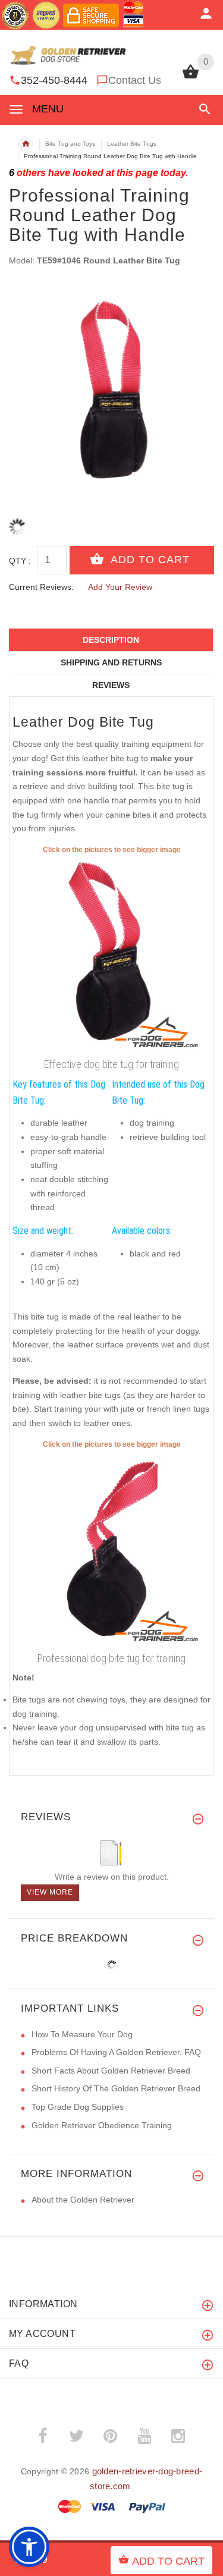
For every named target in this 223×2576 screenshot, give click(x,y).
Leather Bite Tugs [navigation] (132, 144)
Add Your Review (120, 587)
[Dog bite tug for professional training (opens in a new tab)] (111, 1549)
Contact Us (135, 80)
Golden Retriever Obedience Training (102, 2125)
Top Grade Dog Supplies (78, 2107)
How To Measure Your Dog (82, 2034)
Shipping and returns (111, 662)
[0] (191, 77)
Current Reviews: (41, 587)
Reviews (111, 685)
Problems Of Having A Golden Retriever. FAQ (116, 2052)
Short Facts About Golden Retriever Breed (111, 2071)
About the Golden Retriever (83, 2200)
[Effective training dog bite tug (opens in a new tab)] (111, 954)
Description (111, 640)
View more (50, 1892)
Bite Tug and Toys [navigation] (70, 144)
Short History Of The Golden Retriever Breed (116, 2088)
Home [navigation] (26, 144)
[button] (202, 109)
